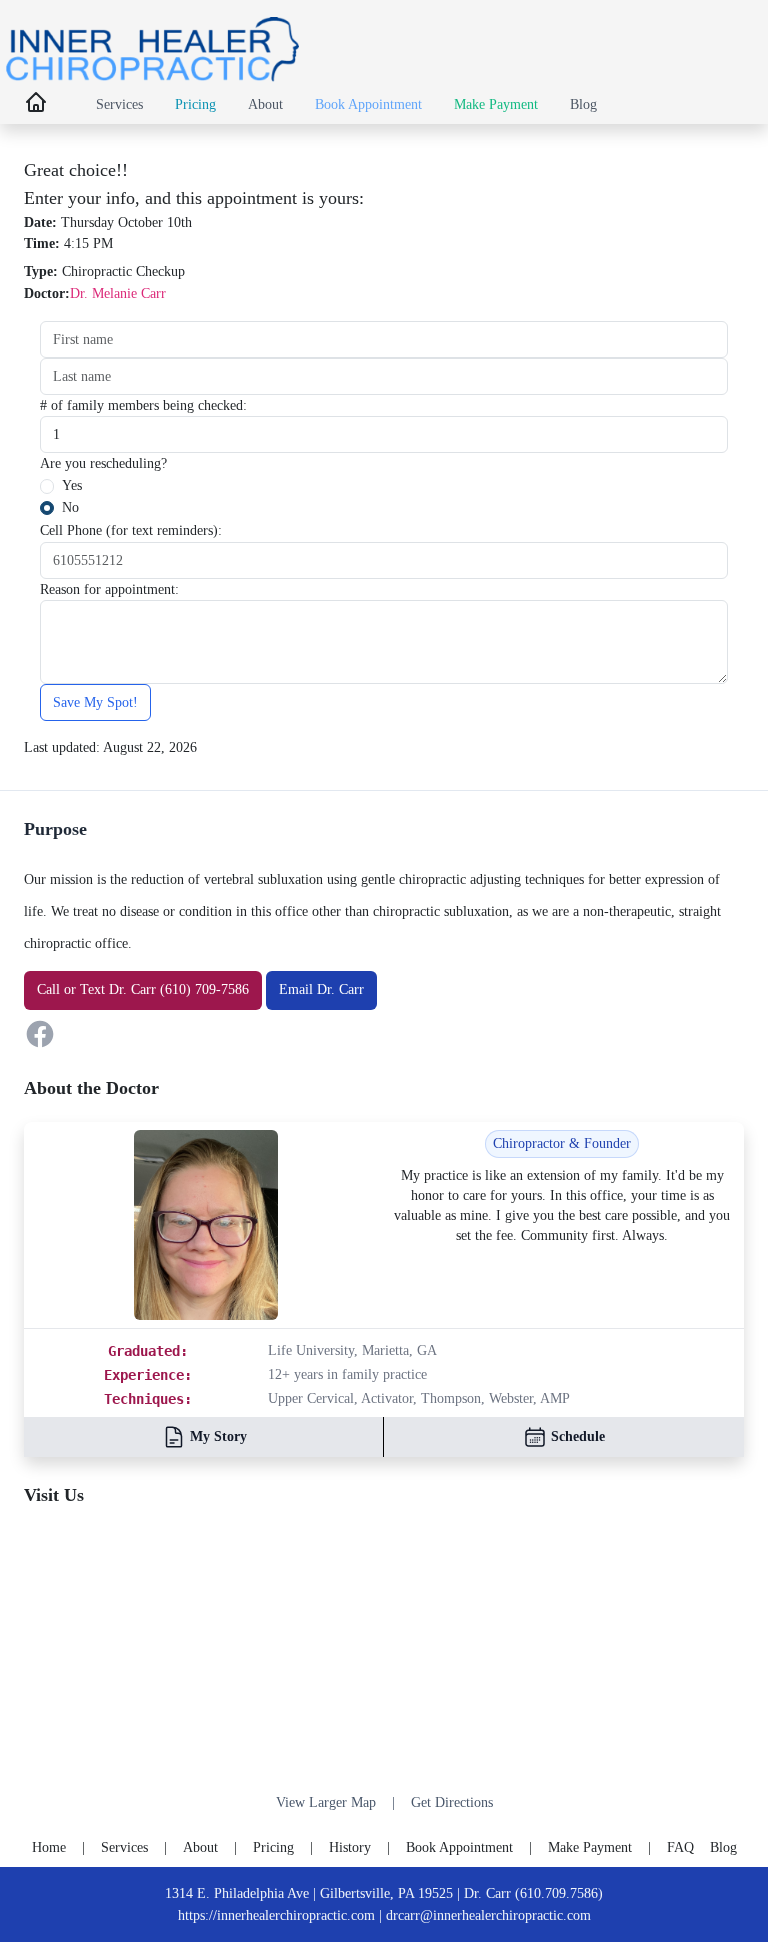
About (265, 104)
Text (92, 989)
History (350, 1847)
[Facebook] (384, 1034)
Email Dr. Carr (321, 989)
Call (48, 989)
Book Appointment (368, 104)
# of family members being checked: (143, 405)
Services (119, 104)
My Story (218, 1436)
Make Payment (496, 104)
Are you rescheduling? (103, 463)
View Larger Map (326, 1802)
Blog (583, 104)
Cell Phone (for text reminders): (131, 530)
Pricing (195, 104)
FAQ (680, 1847)
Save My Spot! (95, 702)
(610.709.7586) (559, 1893)
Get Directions (452, 1802)
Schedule (578, 1436)
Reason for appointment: (109, 589)
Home (49, 1847)
